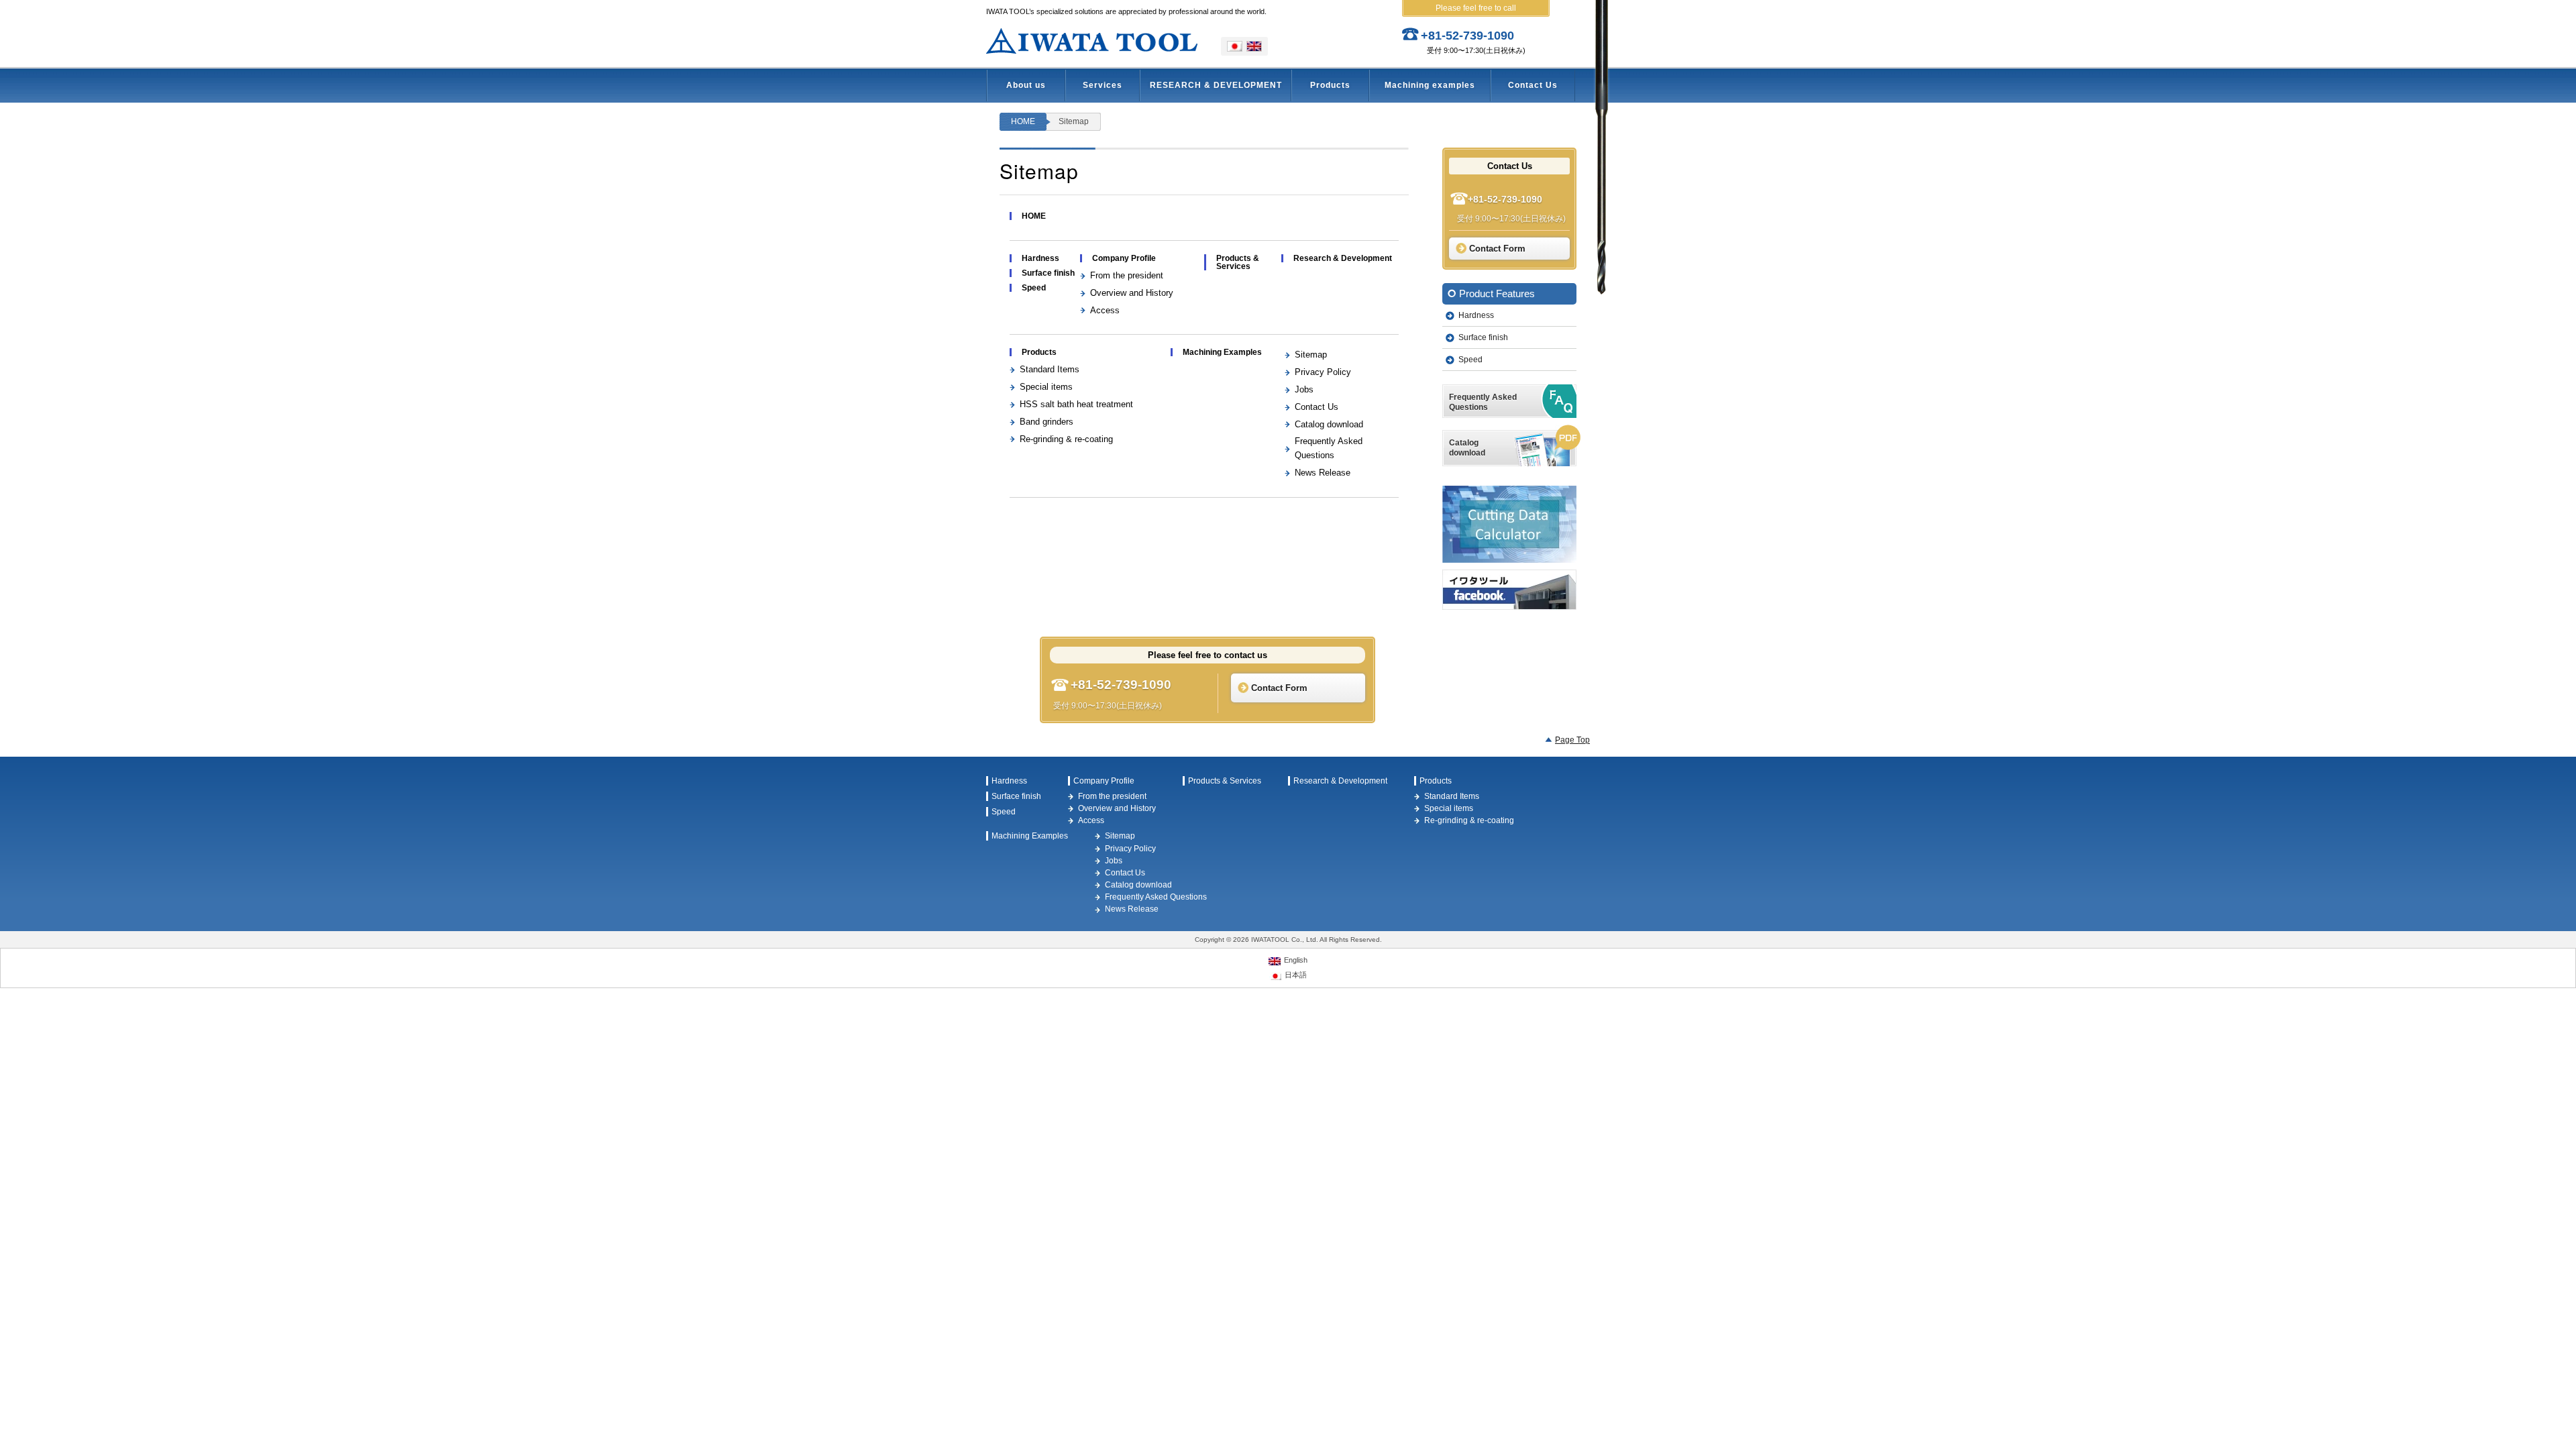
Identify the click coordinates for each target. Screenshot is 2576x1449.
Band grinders (1046, 422)
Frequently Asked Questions (1156, 897)
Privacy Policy (1323, 372)
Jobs (1304, 389)
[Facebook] (1509, 590)
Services (1103, 85)
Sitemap (1311, 355)
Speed (1034, 288)
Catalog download (1329, 424)
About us (1026, 85)
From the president (1127, 275)
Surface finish (1048, 273)
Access (1105, 310)
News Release (1323, 473)
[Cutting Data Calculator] (1509, 524)
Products (1330, 85)
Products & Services (1238, 262)
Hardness (1040, 258)
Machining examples (1430, 85)
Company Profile (1124, 258)
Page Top (1572, 740)
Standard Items (1050, 369)
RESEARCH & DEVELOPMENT (1216, 85)
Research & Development (1343, 258)
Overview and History (1132, 293)
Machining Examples (1222, 352)
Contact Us (1533, 85)
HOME (1023, 121)
